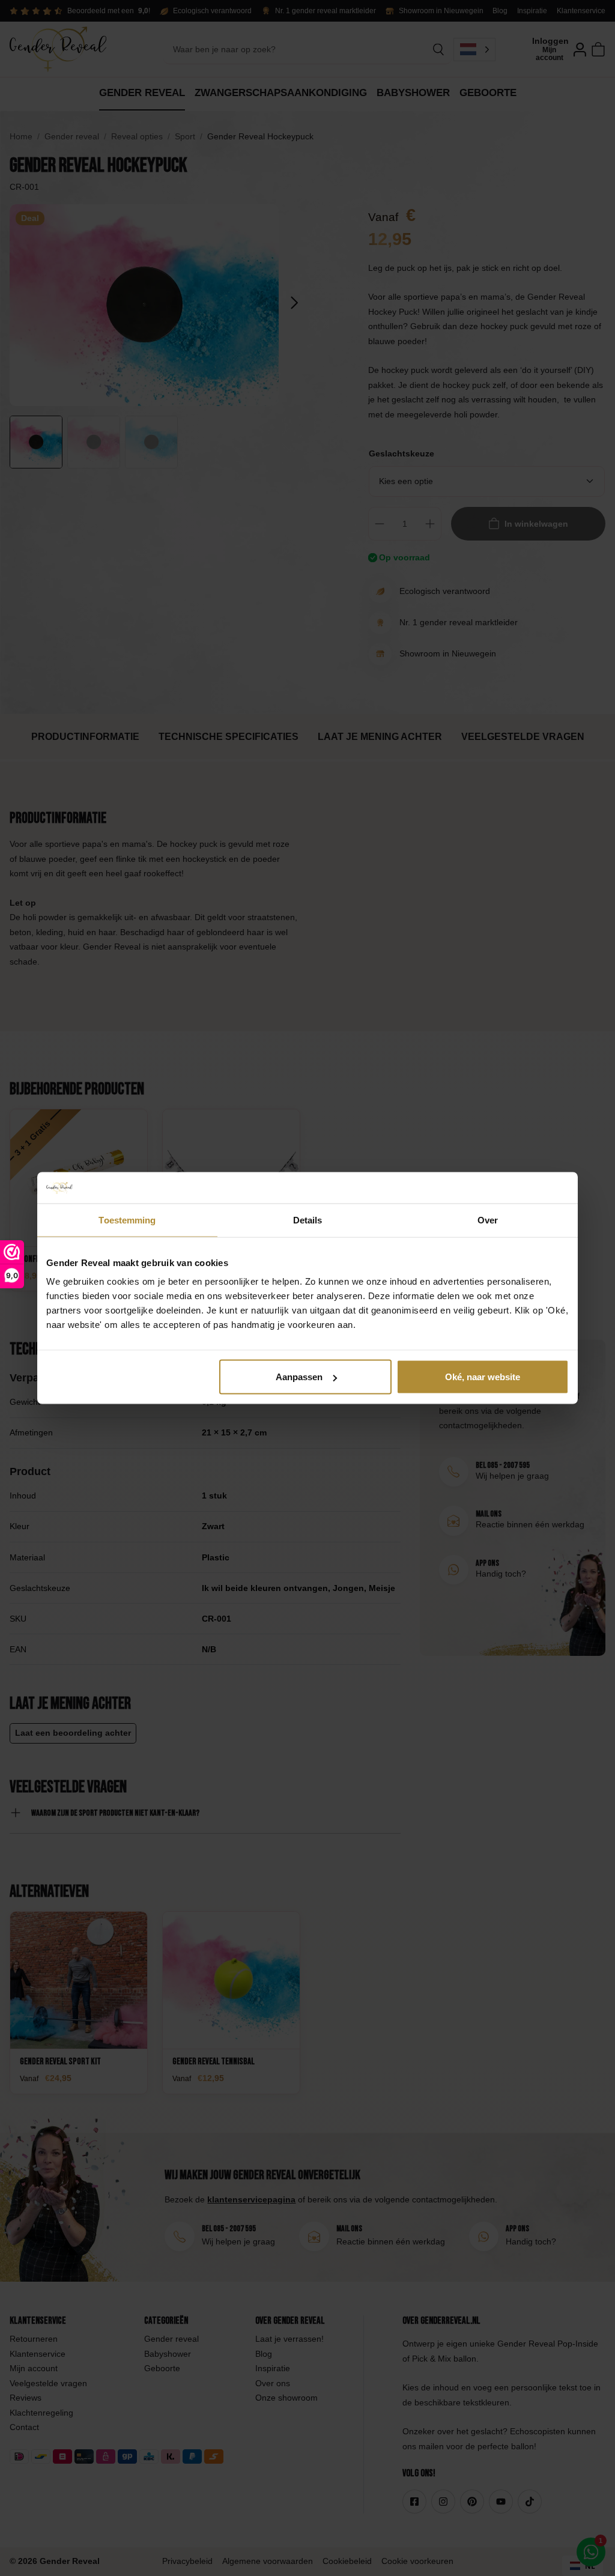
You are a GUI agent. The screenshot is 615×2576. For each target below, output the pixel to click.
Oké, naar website (483, 1377)
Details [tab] (308, 1220)
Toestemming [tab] (127, 1220)
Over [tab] (488, 1220)
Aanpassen (299, 1377)
